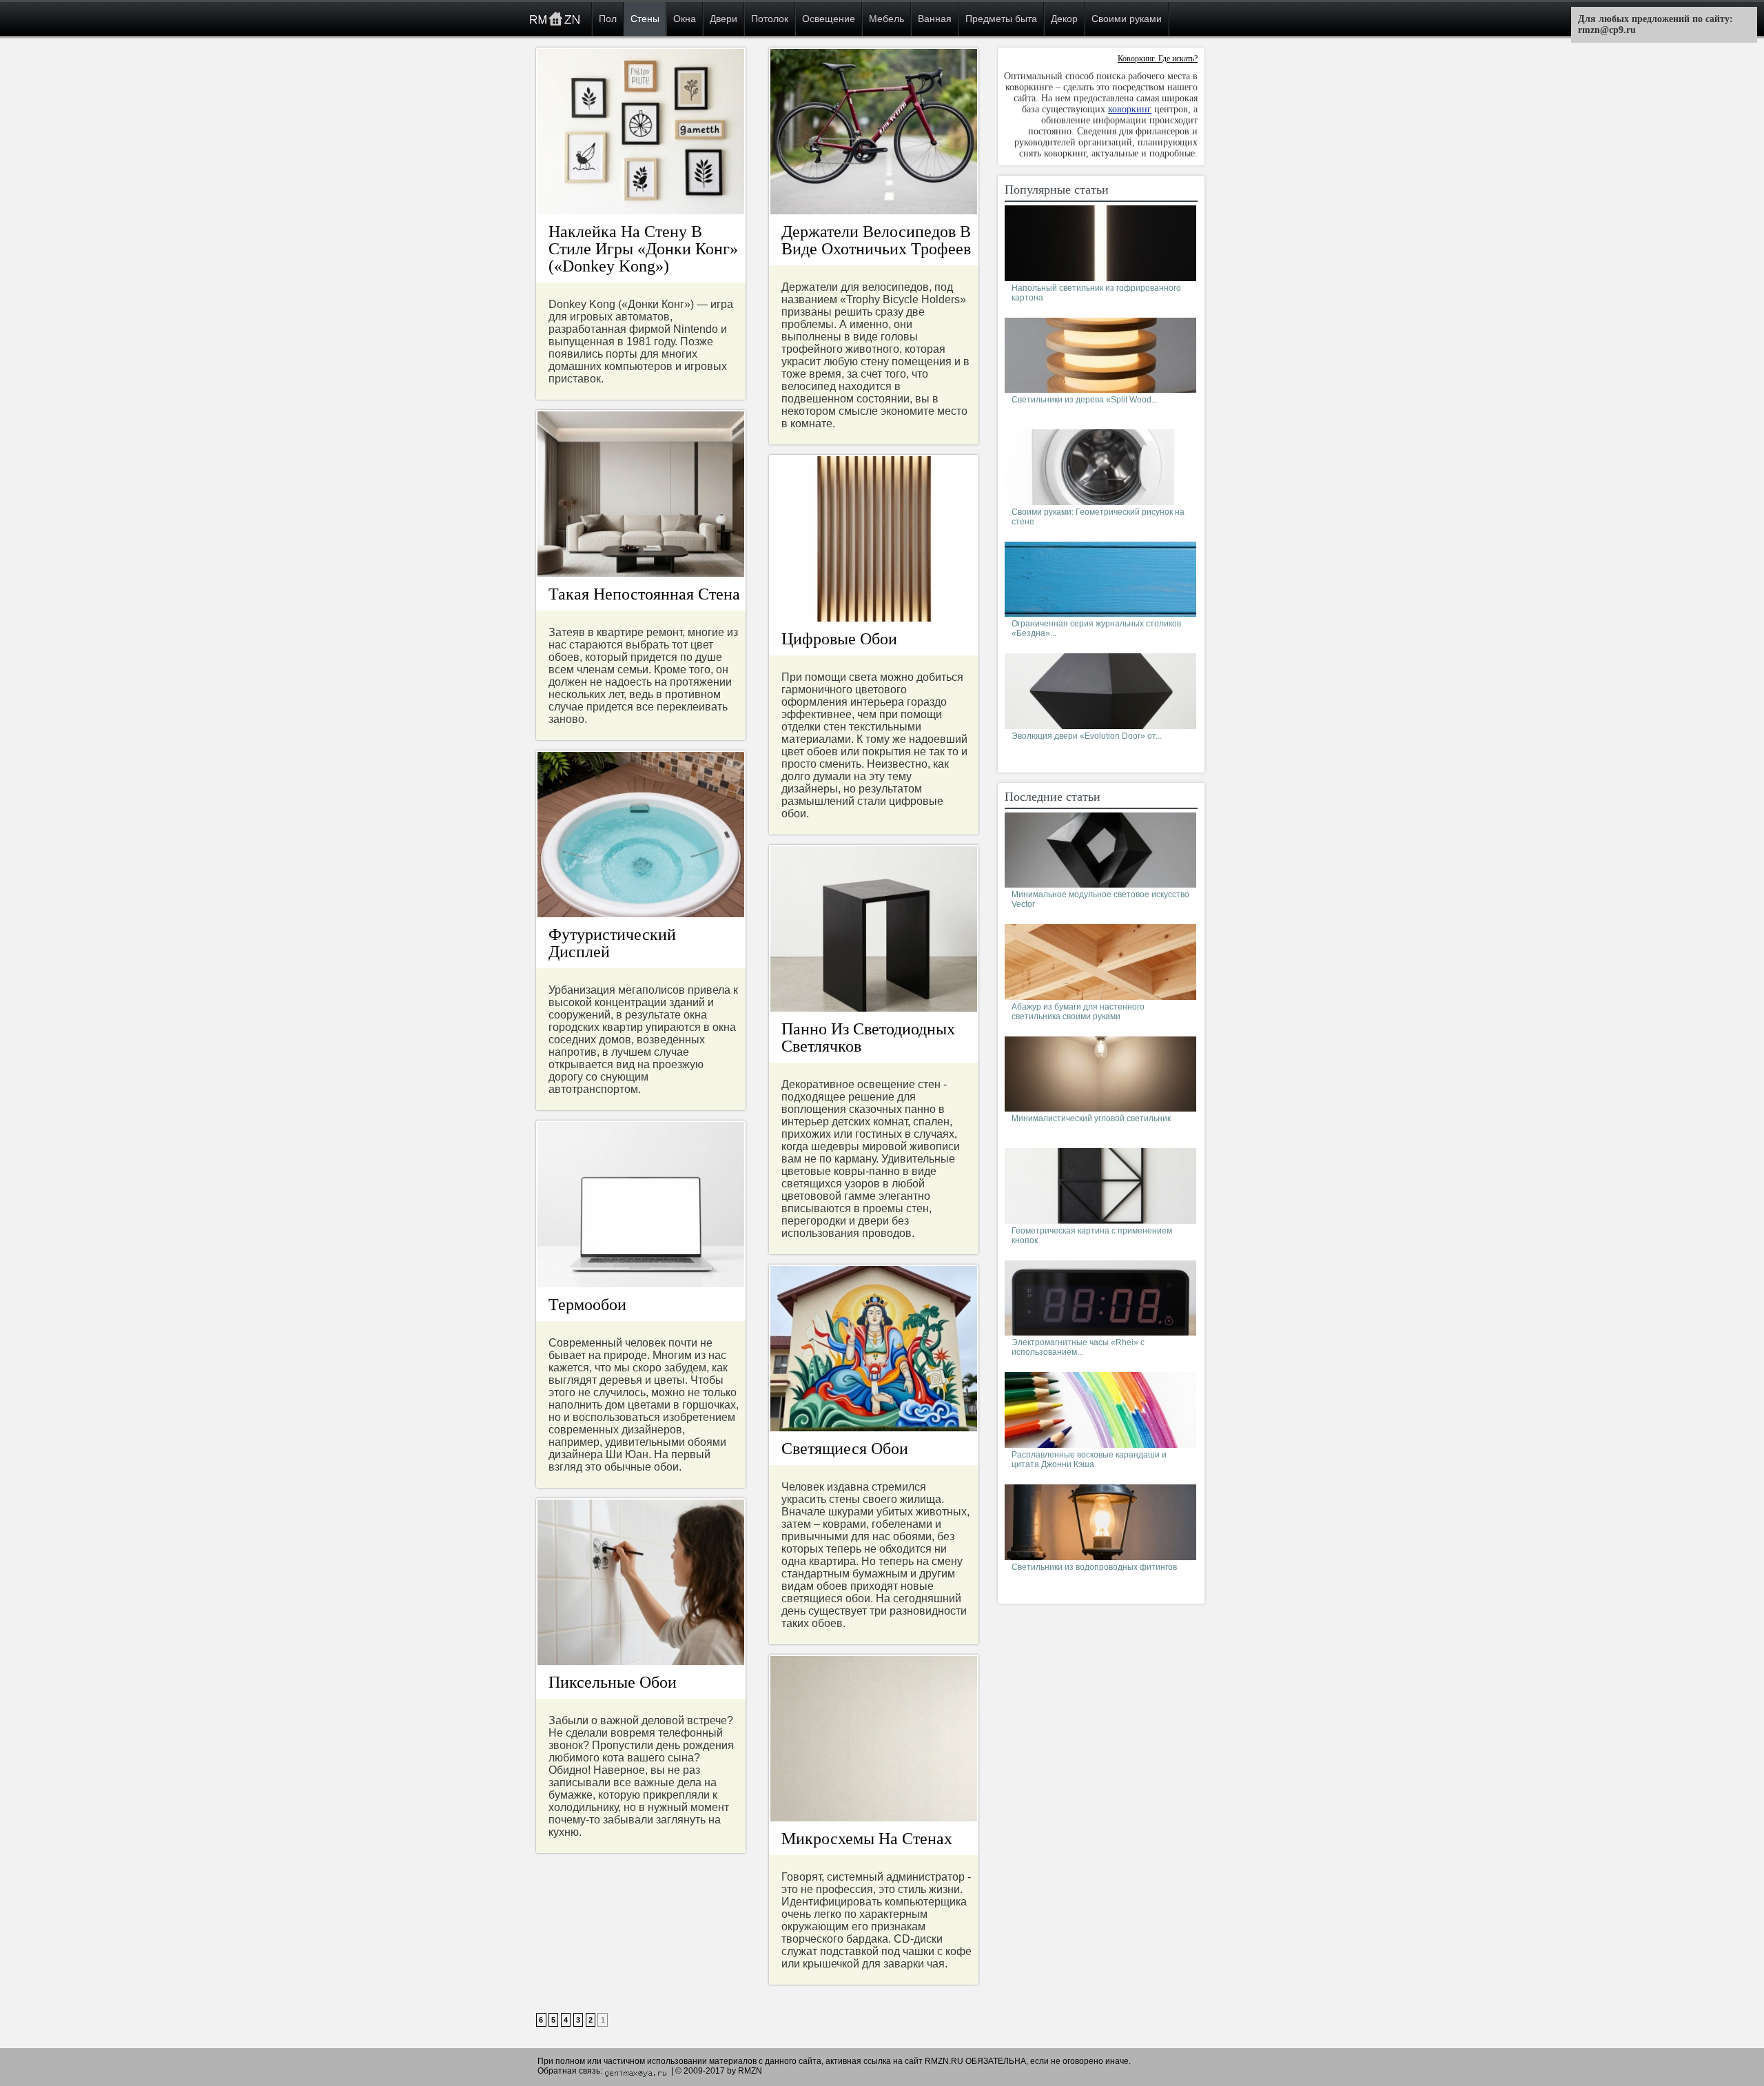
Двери (724, 19)
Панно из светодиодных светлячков (868, 1037)
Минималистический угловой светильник (1091, 1118)
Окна (685, 19)
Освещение (829, 19)
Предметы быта (1001, 19)
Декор (1064, 19)
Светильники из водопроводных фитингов (1094, 1567)
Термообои (587, 1305)
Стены (645, 19)
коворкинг (1130, 109)
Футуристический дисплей (612, 943)
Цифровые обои (839, 639)
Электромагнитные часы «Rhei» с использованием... (1078, 1347)
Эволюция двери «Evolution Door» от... (1087, 736)
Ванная (935, 19)
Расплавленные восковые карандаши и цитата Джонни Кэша (1089, 1460)
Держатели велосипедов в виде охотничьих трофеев (876, 240)
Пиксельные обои (613, 1682)
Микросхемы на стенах (867, 1839)
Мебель (886, 19)
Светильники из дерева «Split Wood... (1085, 400)
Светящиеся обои (845, 1449)
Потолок (770, 19)
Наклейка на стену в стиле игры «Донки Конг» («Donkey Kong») (643, 249)
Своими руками (1127, 19)
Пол (608, 19)
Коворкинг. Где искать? (1158, 59)
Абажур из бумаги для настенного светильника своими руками (1078, 1012)
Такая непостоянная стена (644, 594)
